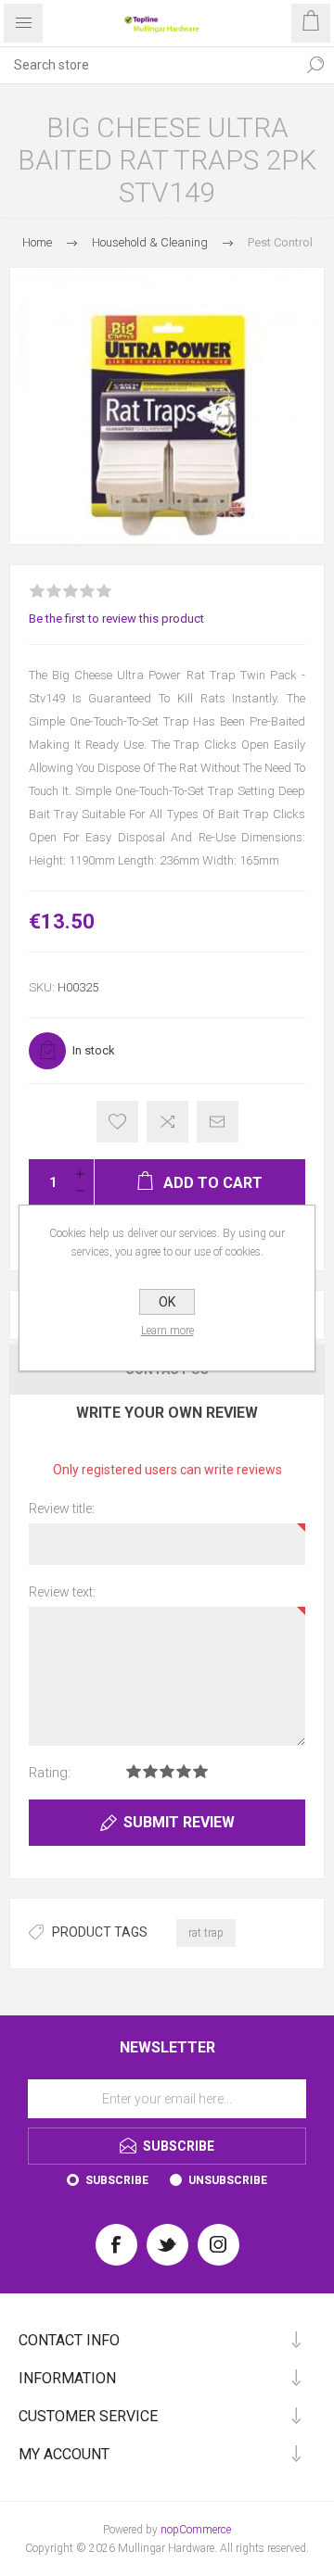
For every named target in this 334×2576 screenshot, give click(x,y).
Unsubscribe (228, 2180)
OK (167, 1302)
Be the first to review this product (116, 619)
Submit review (179, 1822)
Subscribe (117, 2180)
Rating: (50, 1773)
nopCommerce (196, 2530)
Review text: (62, 1592)
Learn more (167, 1331)
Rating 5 (200, 1771)
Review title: (62, 1509)
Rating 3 (167, 1771)
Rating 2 (150, 1771)
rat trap (206, 1933)
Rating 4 (184, 1771)
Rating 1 (134, 1771)
